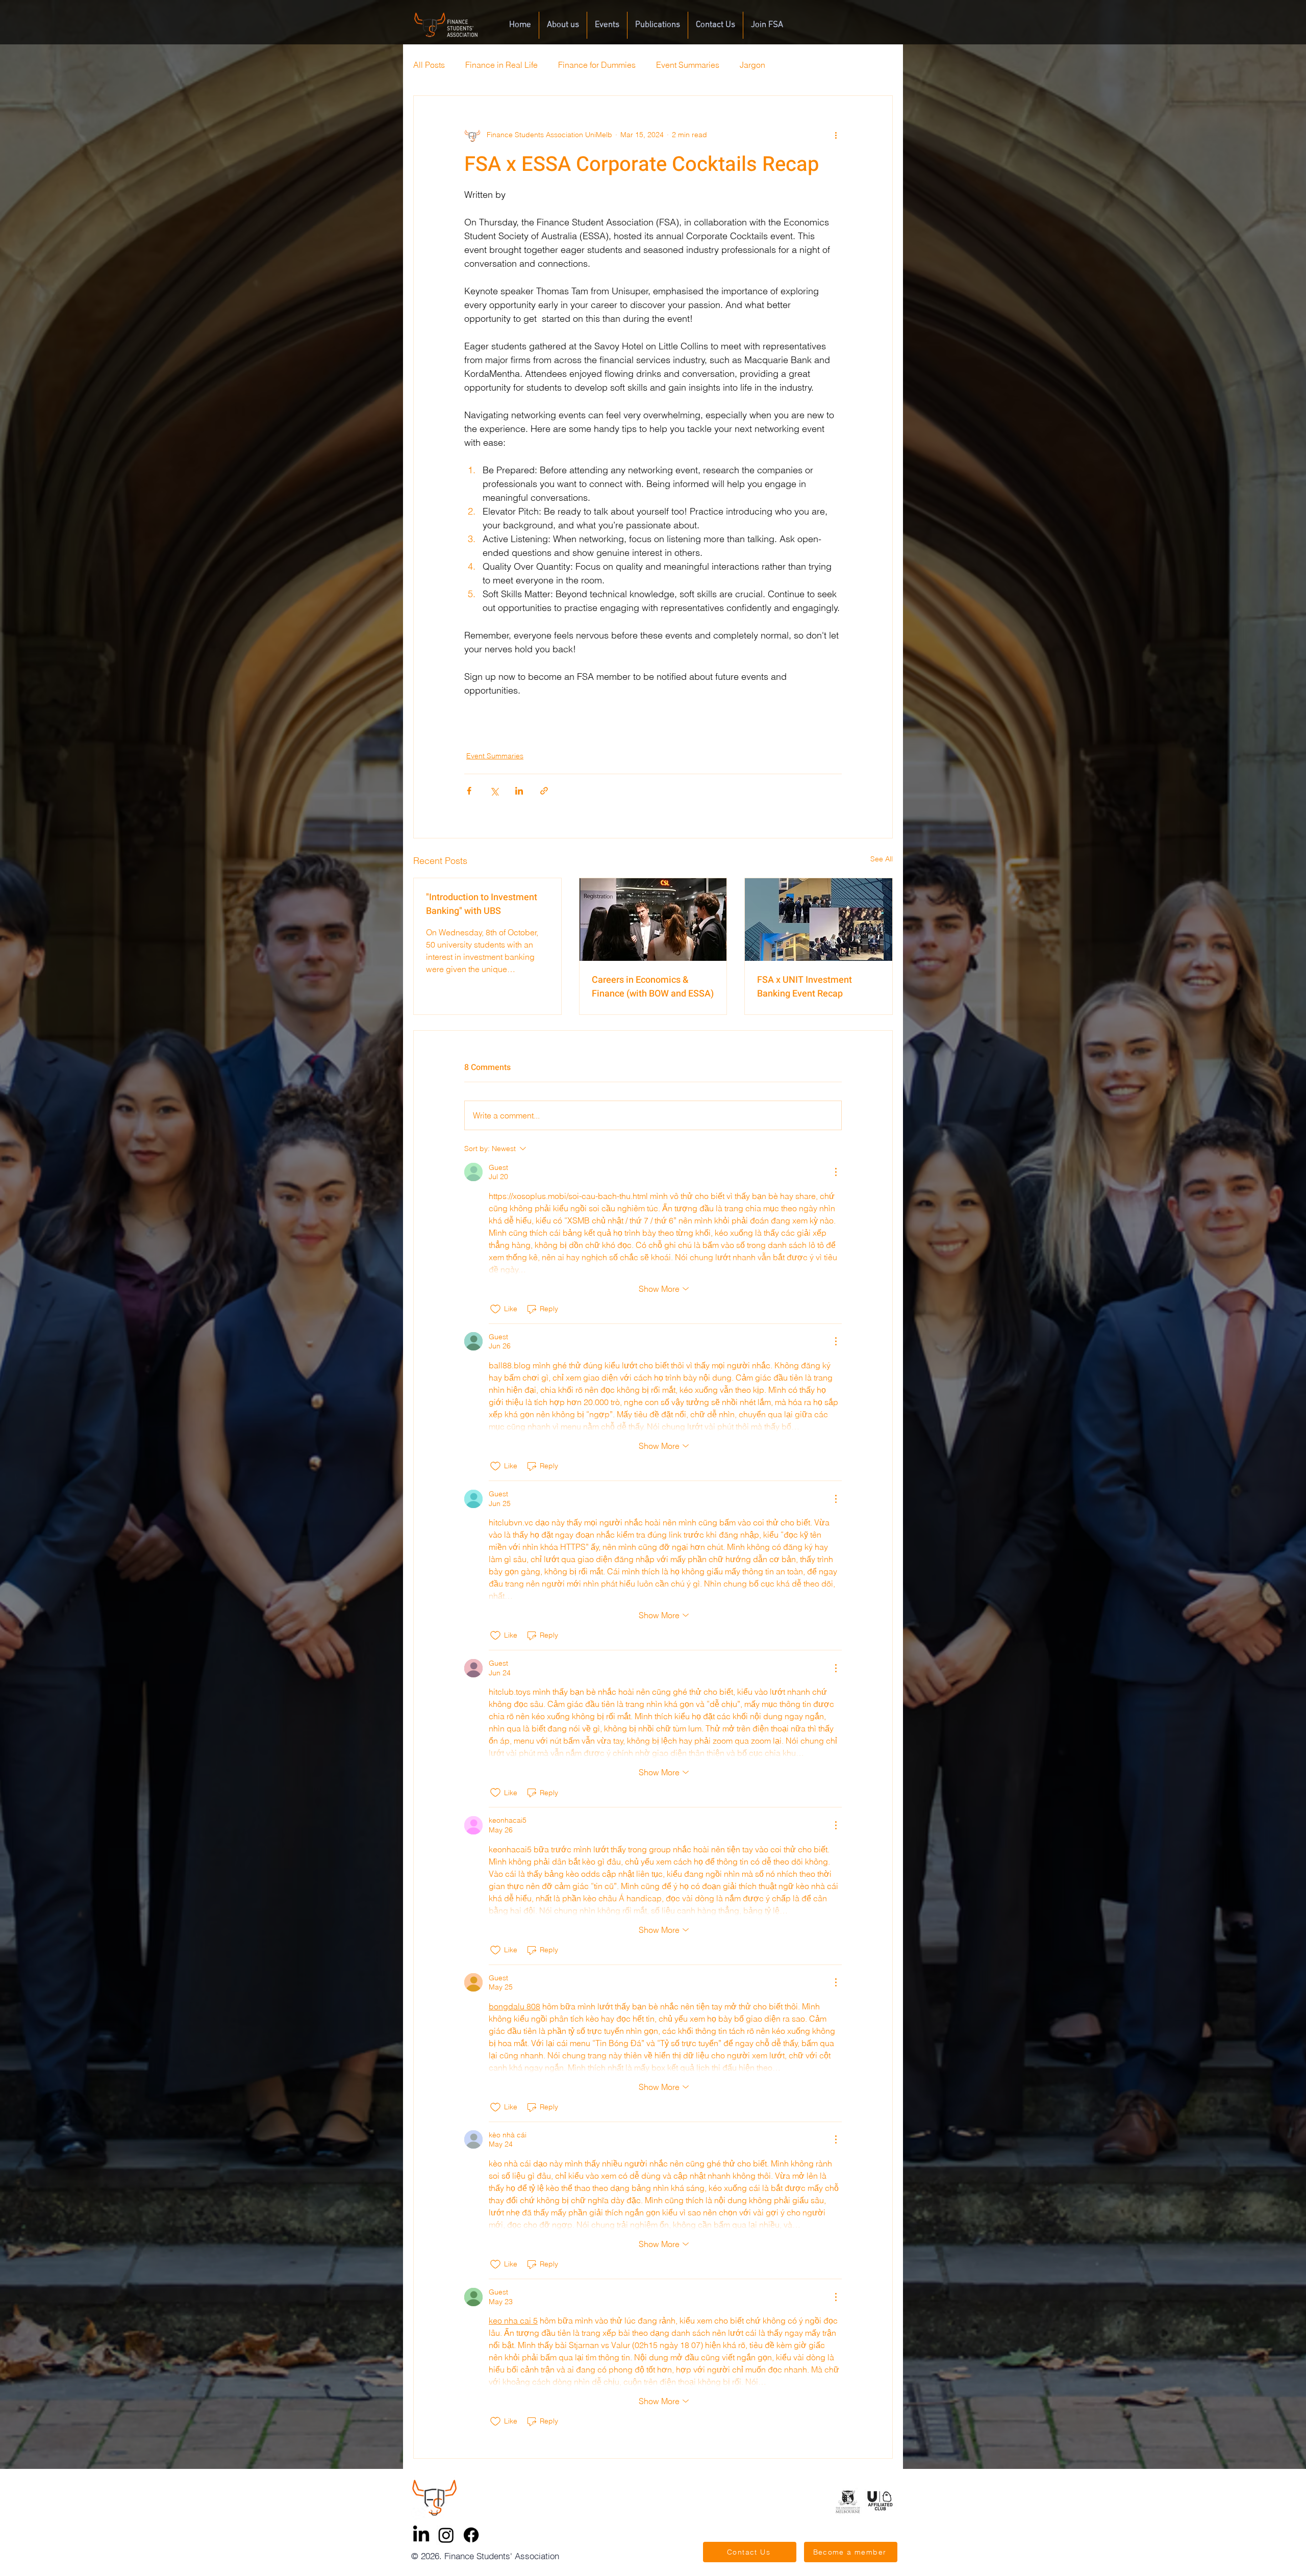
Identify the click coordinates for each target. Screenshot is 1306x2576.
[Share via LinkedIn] (519, 791)
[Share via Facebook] (469, 791)
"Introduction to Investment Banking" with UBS (482, 904)
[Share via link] (544, 791)
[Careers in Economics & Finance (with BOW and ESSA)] (653, 920)
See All (882, 859)
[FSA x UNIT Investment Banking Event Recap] (819, 920)
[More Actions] (836, 1172)
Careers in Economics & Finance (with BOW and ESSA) (653, 987)
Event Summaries (688, 65)
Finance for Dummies (597, 65)
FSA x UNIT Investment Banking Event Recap (805, 987)
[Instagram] (446, 2535)
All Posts (429, 65)
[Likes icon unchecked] (495, 1309)
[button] (563, 25)
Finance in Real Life (501, 65)
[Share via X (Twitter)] (494, 791)
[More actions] (836, 135)
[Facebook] (471, 2535)
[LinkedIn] (421, 2535)
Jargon (752, 65)
